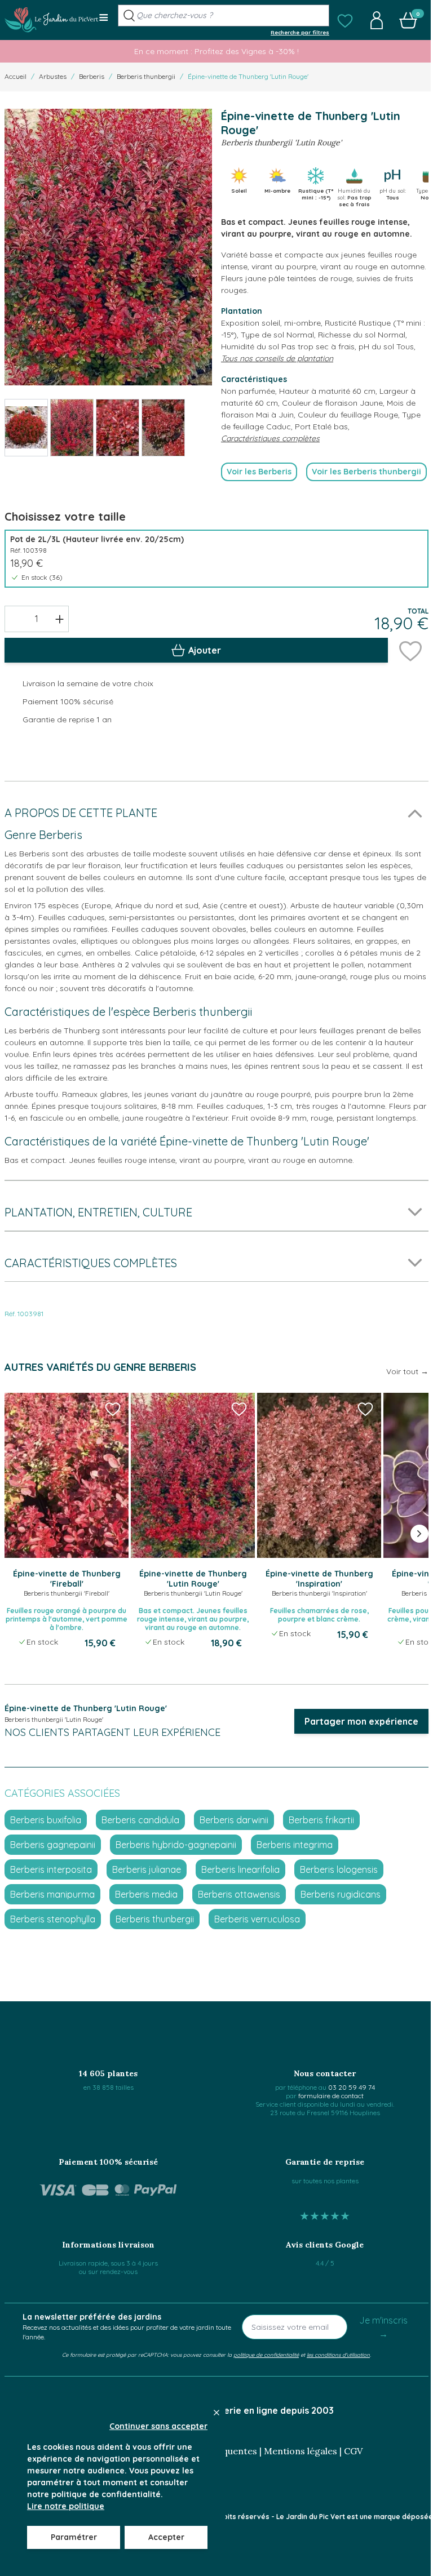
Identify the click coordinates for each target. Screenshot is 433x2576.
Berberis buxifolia (46, 1820)
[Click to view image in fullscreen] (108, 247)
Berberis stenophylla (53, 1919)
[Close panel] (216, 2413)
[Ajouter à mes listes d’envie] (410, 650)
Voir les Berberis (259, 472)
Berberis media (146, 1894)
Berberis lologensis (339, 1869)
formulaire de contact (331, 2096)
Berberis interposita (51, 1869)
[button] (345, 20)
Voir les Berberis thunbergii (366, 472)
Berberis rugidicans (341, 1894)
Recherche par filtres (300, 32)
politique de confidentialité (266, 2355)
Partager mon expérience (361, 1721)
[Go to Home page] (52, 20)
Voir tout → (407, 1371)
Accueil (16, 76)
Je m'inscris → (383, 2327)
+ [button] (59, 619)
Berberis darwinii (234, 1820)
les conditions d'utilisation (338, 2355)
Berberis (92, 76)
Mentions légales (301, 2451)
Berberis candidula (140, 1820)
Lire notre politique (66, 2506)
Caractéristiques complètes (270, 438)
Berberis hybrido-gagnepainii (176, 1845)
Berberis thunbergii (146, 76)
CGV (353, 2451)
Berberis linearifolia (240, 1869)
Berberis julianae (147, 1869)
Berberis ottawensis (239, 1894)
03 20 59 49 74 (352, 2087)
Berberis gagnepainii (53, 1845)
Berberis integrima (295, 1845)
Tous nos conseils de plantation (277, 358)
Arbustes (53, 76)
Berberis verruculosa (257, 1919)
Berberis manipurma (52, 1894)
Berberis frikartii (321, 1820)
